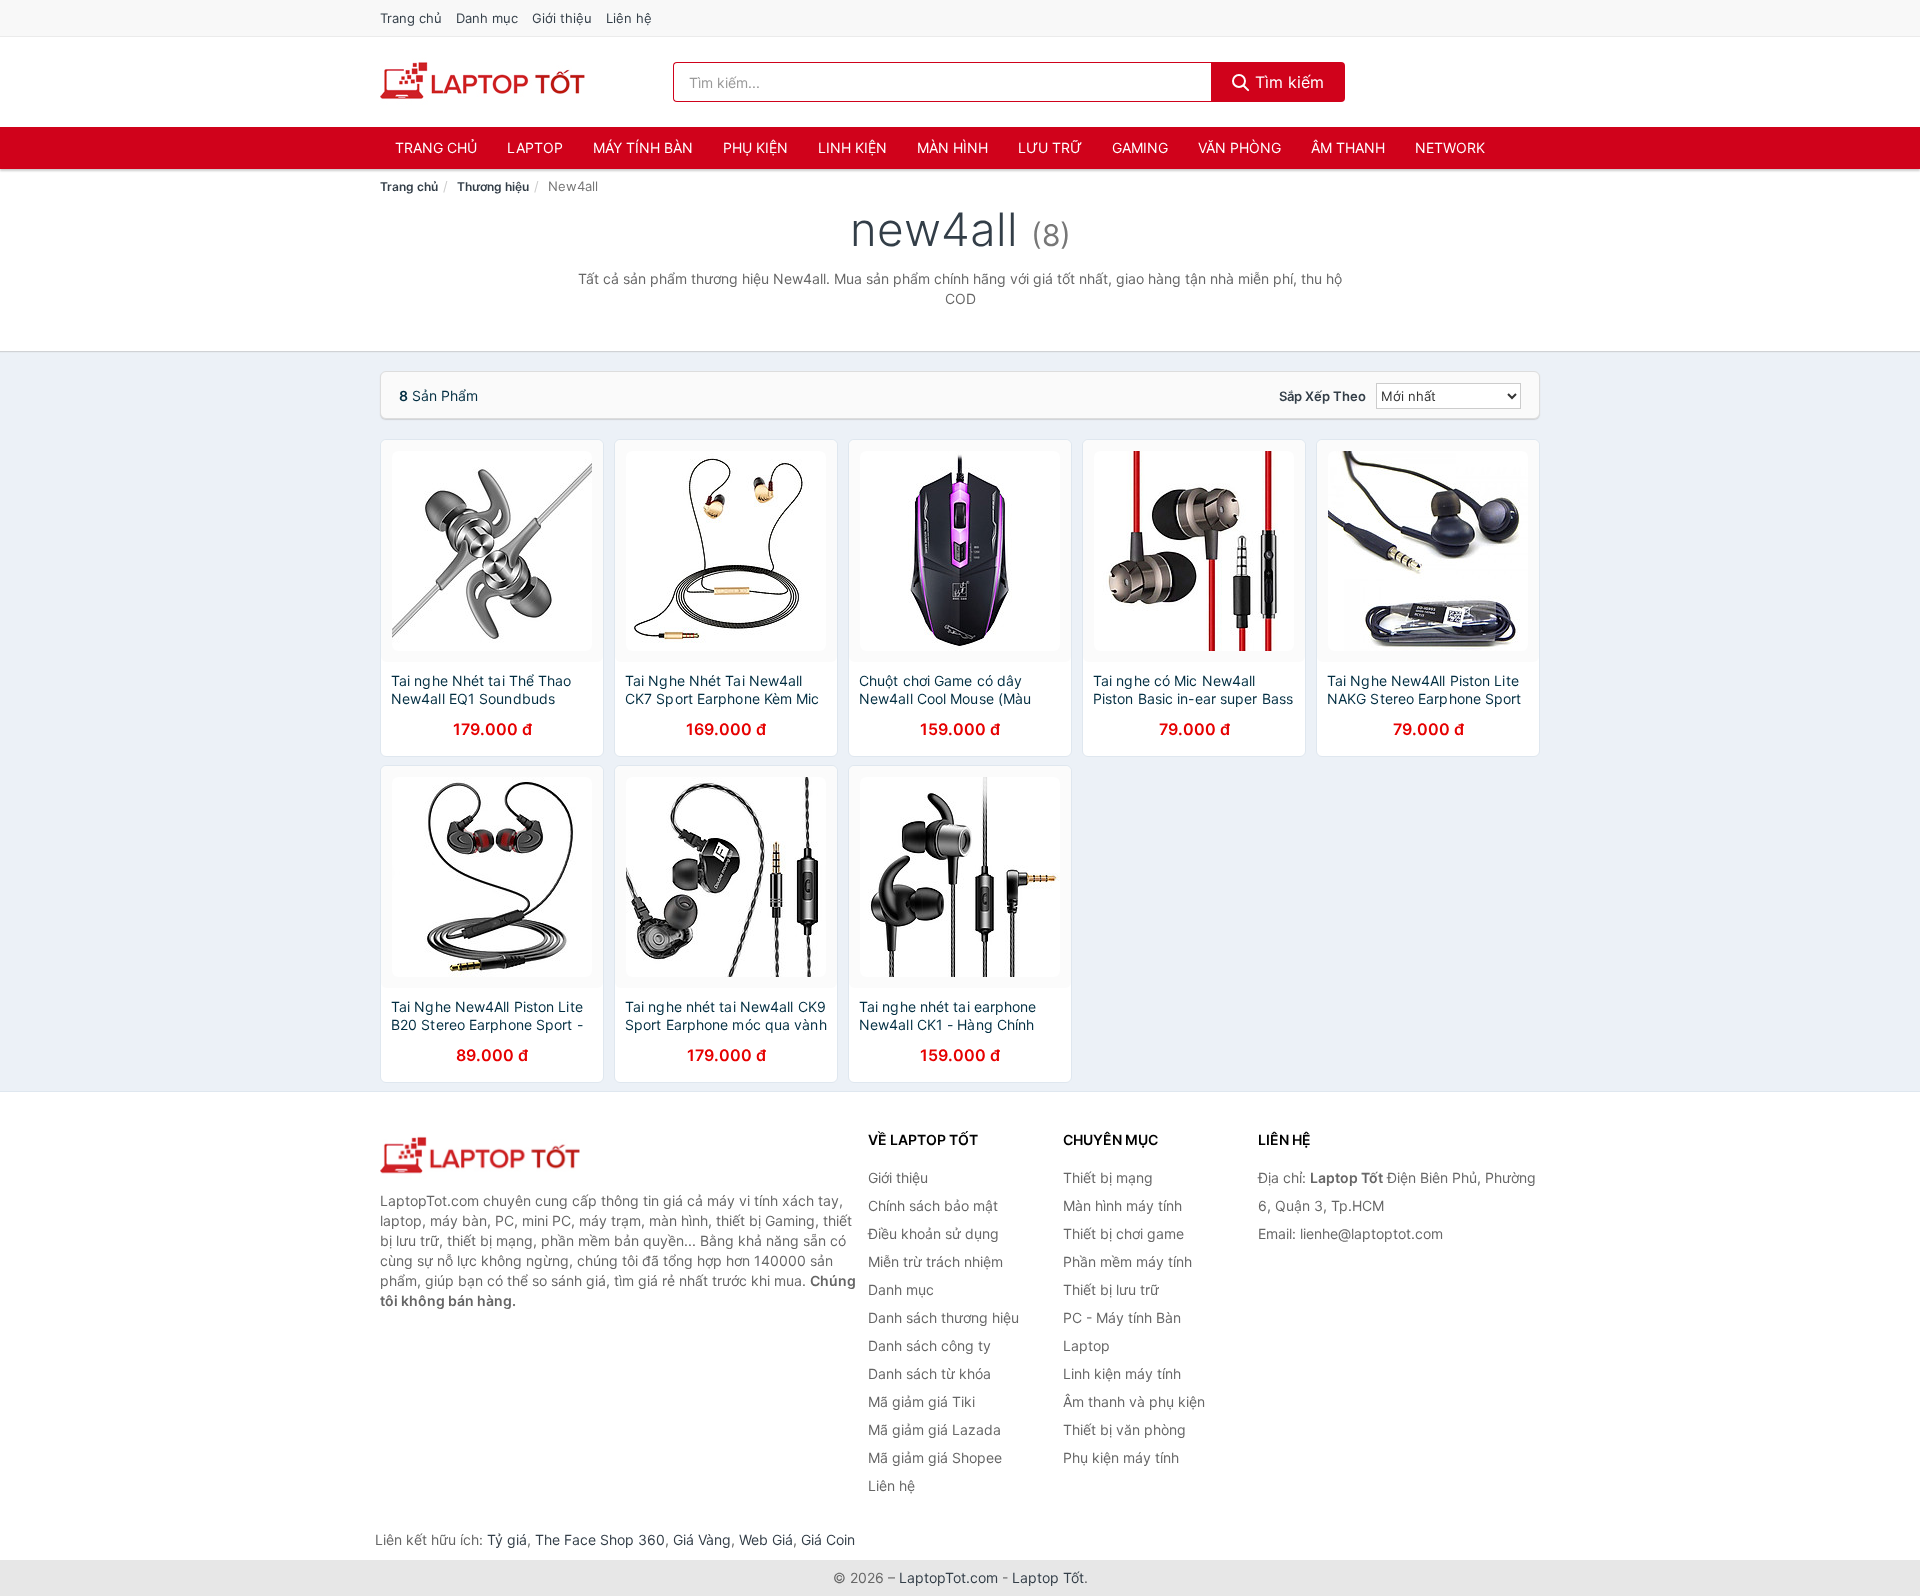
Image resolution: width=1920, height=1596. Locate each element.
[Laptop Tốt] (480, 1156)
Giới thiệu (562, 18)
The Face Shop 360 (600, 1539)
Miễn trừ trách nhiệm (935, 1261)
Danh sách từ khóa (929, 1373)
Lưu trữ (1050, 147)
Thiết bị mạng (1108, 1177)
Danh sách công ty (929, 1345)
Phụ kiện (755, 147)
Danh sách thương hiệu (943, 1317)
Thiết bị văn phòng (1124, 1429)
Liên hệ (629, 18)
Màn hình (952, 147)
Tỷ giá (507, 1539)
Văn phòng (1239, 147)
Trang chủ (411, 18)
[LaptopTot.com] (482, 82)
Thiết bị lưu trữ (1111, 1289)
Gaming (1140, 147)
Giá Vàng (702, 1539)
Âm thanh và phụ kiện (1134, 1401)
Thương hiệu (493, 186)
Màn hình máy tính (1122, 1205)
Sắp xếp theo (1322, 396)
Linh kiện (852, 147)
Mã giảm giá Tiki (921, 1401)
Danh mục (487, 18)
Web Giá (766, 1539)
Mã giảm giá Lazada (934, 1429)
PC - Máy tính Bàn (1122, 1317)
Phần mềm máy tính (1127, 1261)
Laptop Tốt (1048, 1577)
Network (1450, 147)
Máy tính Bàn (643, 147)
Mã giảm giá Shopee (935, 1457)
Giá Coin (828, 1539)
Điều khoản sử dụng (933, 1233)
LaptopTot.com (948, 1577)
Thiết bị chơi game (1123, 1233)
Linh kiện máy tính (1122, 1373)
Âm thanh (1348, 147)
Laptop (535, 147)
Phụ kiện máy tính (1121, 1457)
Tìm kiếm (1287, 82)
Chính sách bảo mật (933, 1205)
